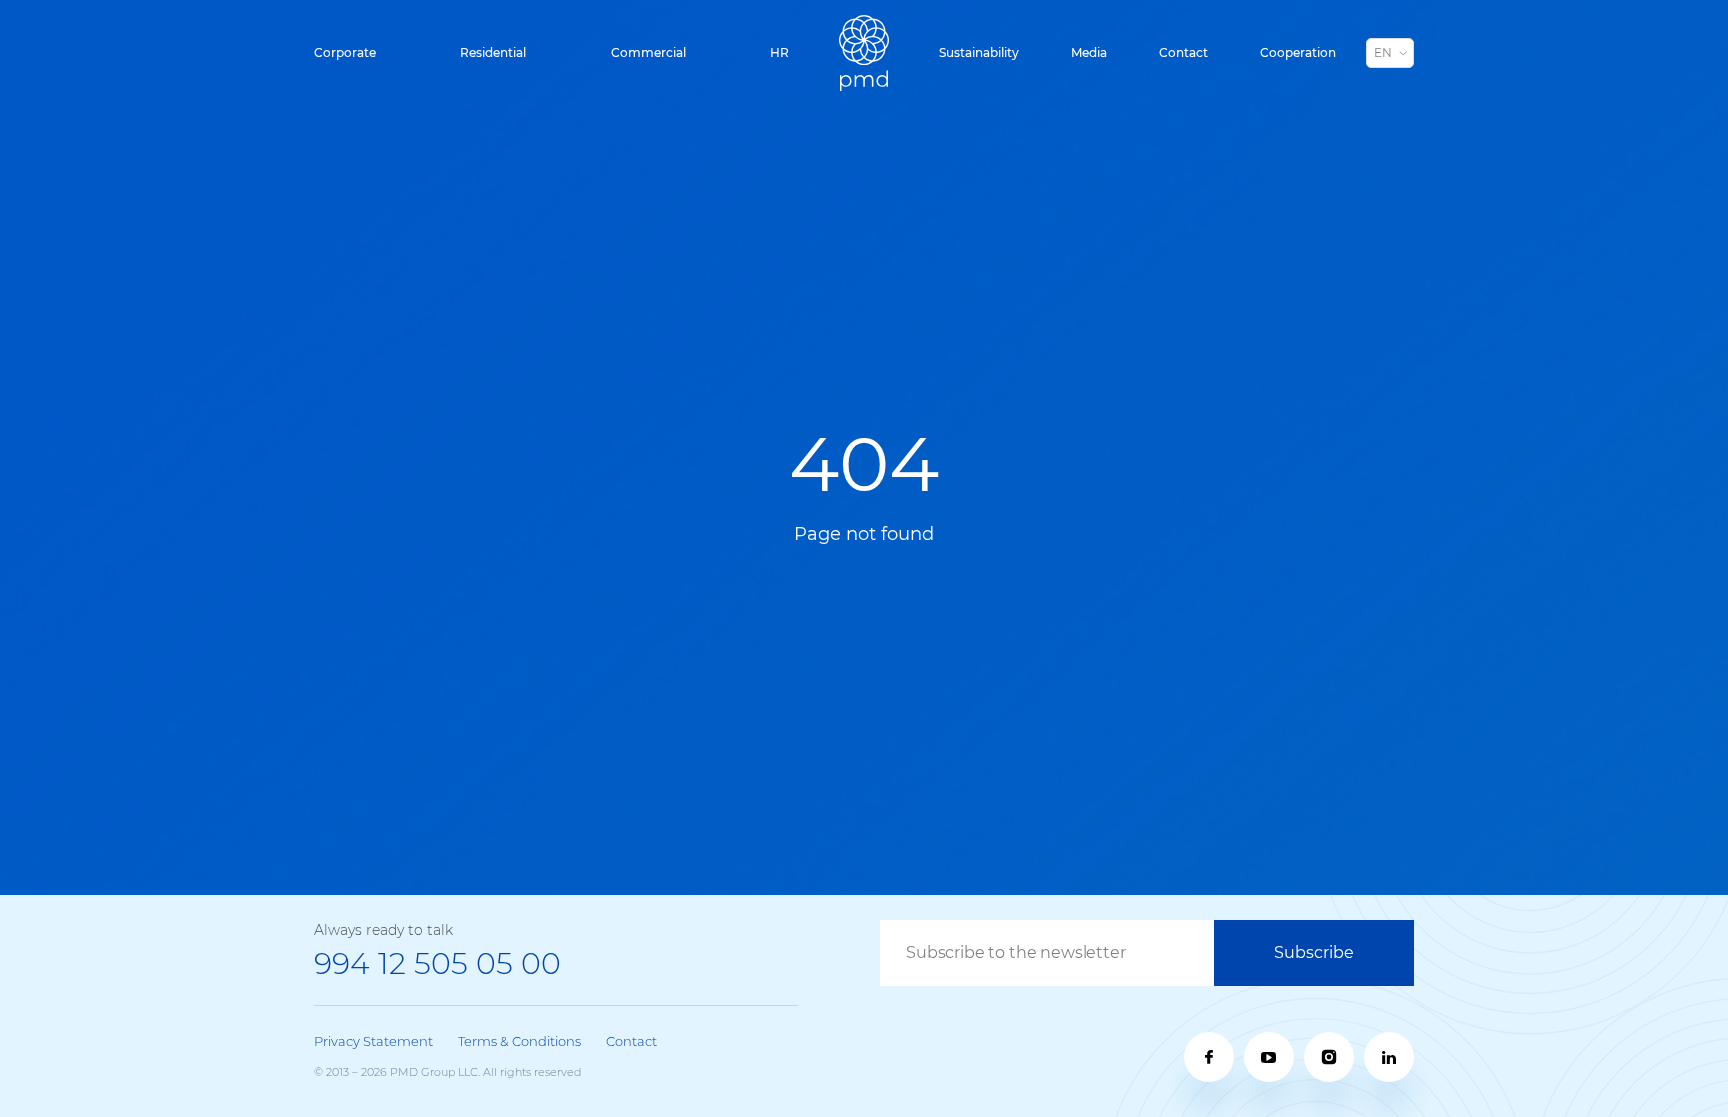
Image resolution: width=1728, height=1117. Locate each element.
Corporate (345, 52)
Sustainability (979, 52)
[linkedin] (1389, 1057)
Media (1089, 52)
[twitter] (1329, 1057)
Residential (493, 52)
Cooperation (1298, 52)
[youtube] (1269, 1057)
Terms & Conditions (519, 1041)
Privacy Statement (373, 1041)
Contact (1183, 52)
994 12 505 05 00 (437, 963)
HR (779, 52)
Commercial (648, 52)
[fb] (1209, 1057)
